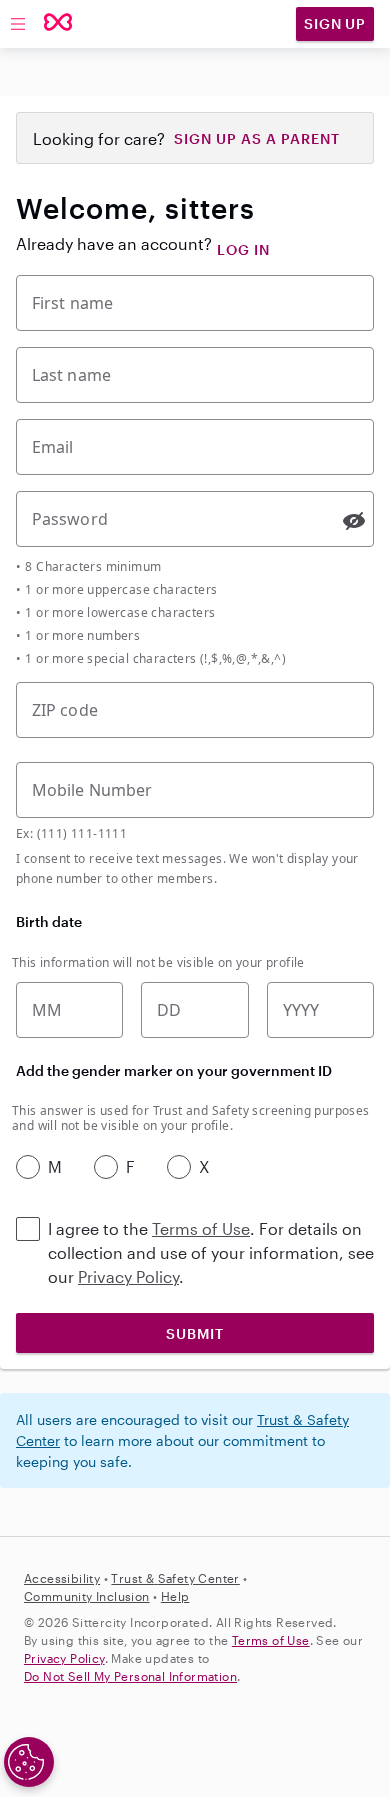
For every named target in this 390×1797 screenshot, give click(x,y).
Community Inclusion (87, 1596)
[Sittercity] (58, 23)
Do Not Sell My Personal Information (130, 1676)
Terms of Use (201, 1228)
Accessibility (62, 1578)
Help (175, 1596)
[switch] (354, 521)
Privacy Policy (128, 1276)
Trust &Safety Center (175, 1578)
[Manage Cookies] (29, 1762)
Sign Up (335, 23)
